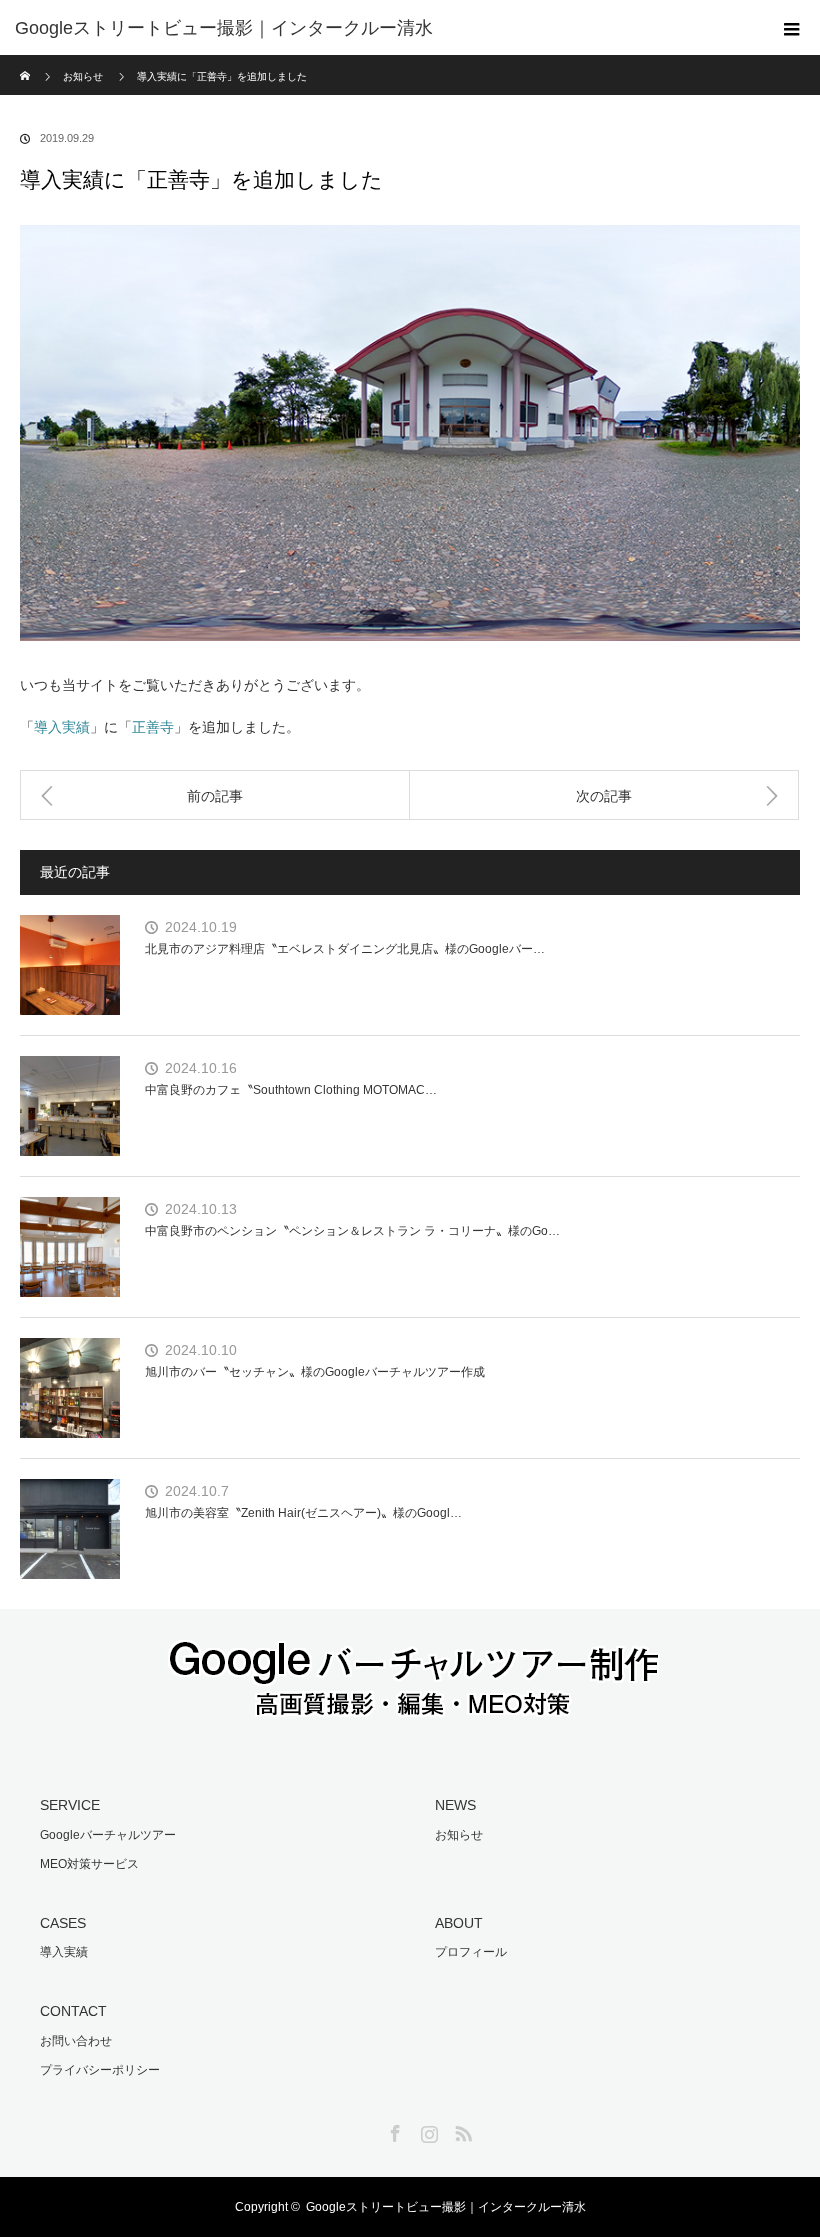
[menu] (792, 28)
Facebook (393, 2130)
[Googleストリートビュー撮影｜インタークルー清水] (380, 28)
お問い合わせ (76, 2041)
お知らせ (459, 1835)
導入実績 (62, 727)
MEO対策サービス (89, 1864)
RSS (461, 2130)
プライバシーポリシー (100, 2070)
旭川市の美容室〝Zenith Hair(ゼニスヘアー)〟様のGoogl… (303, 1513)
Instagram (427, 2130)
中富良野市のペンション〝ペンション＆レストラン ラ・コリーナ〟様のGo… (352, 1231)
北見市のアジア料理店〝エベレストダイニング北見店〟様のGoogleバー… (345, 949)
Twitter (359, 2130)
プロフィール (471, 1952)
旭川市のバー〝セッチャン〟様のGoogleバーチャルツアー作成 (315, 1372)
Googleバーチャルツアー (108, 1835)
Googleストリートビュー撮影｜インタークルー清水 (446, 2207)
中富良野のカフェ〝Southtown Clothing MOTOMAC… (291, 1090)
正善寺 (153, 727)
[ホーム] (26, 62)
